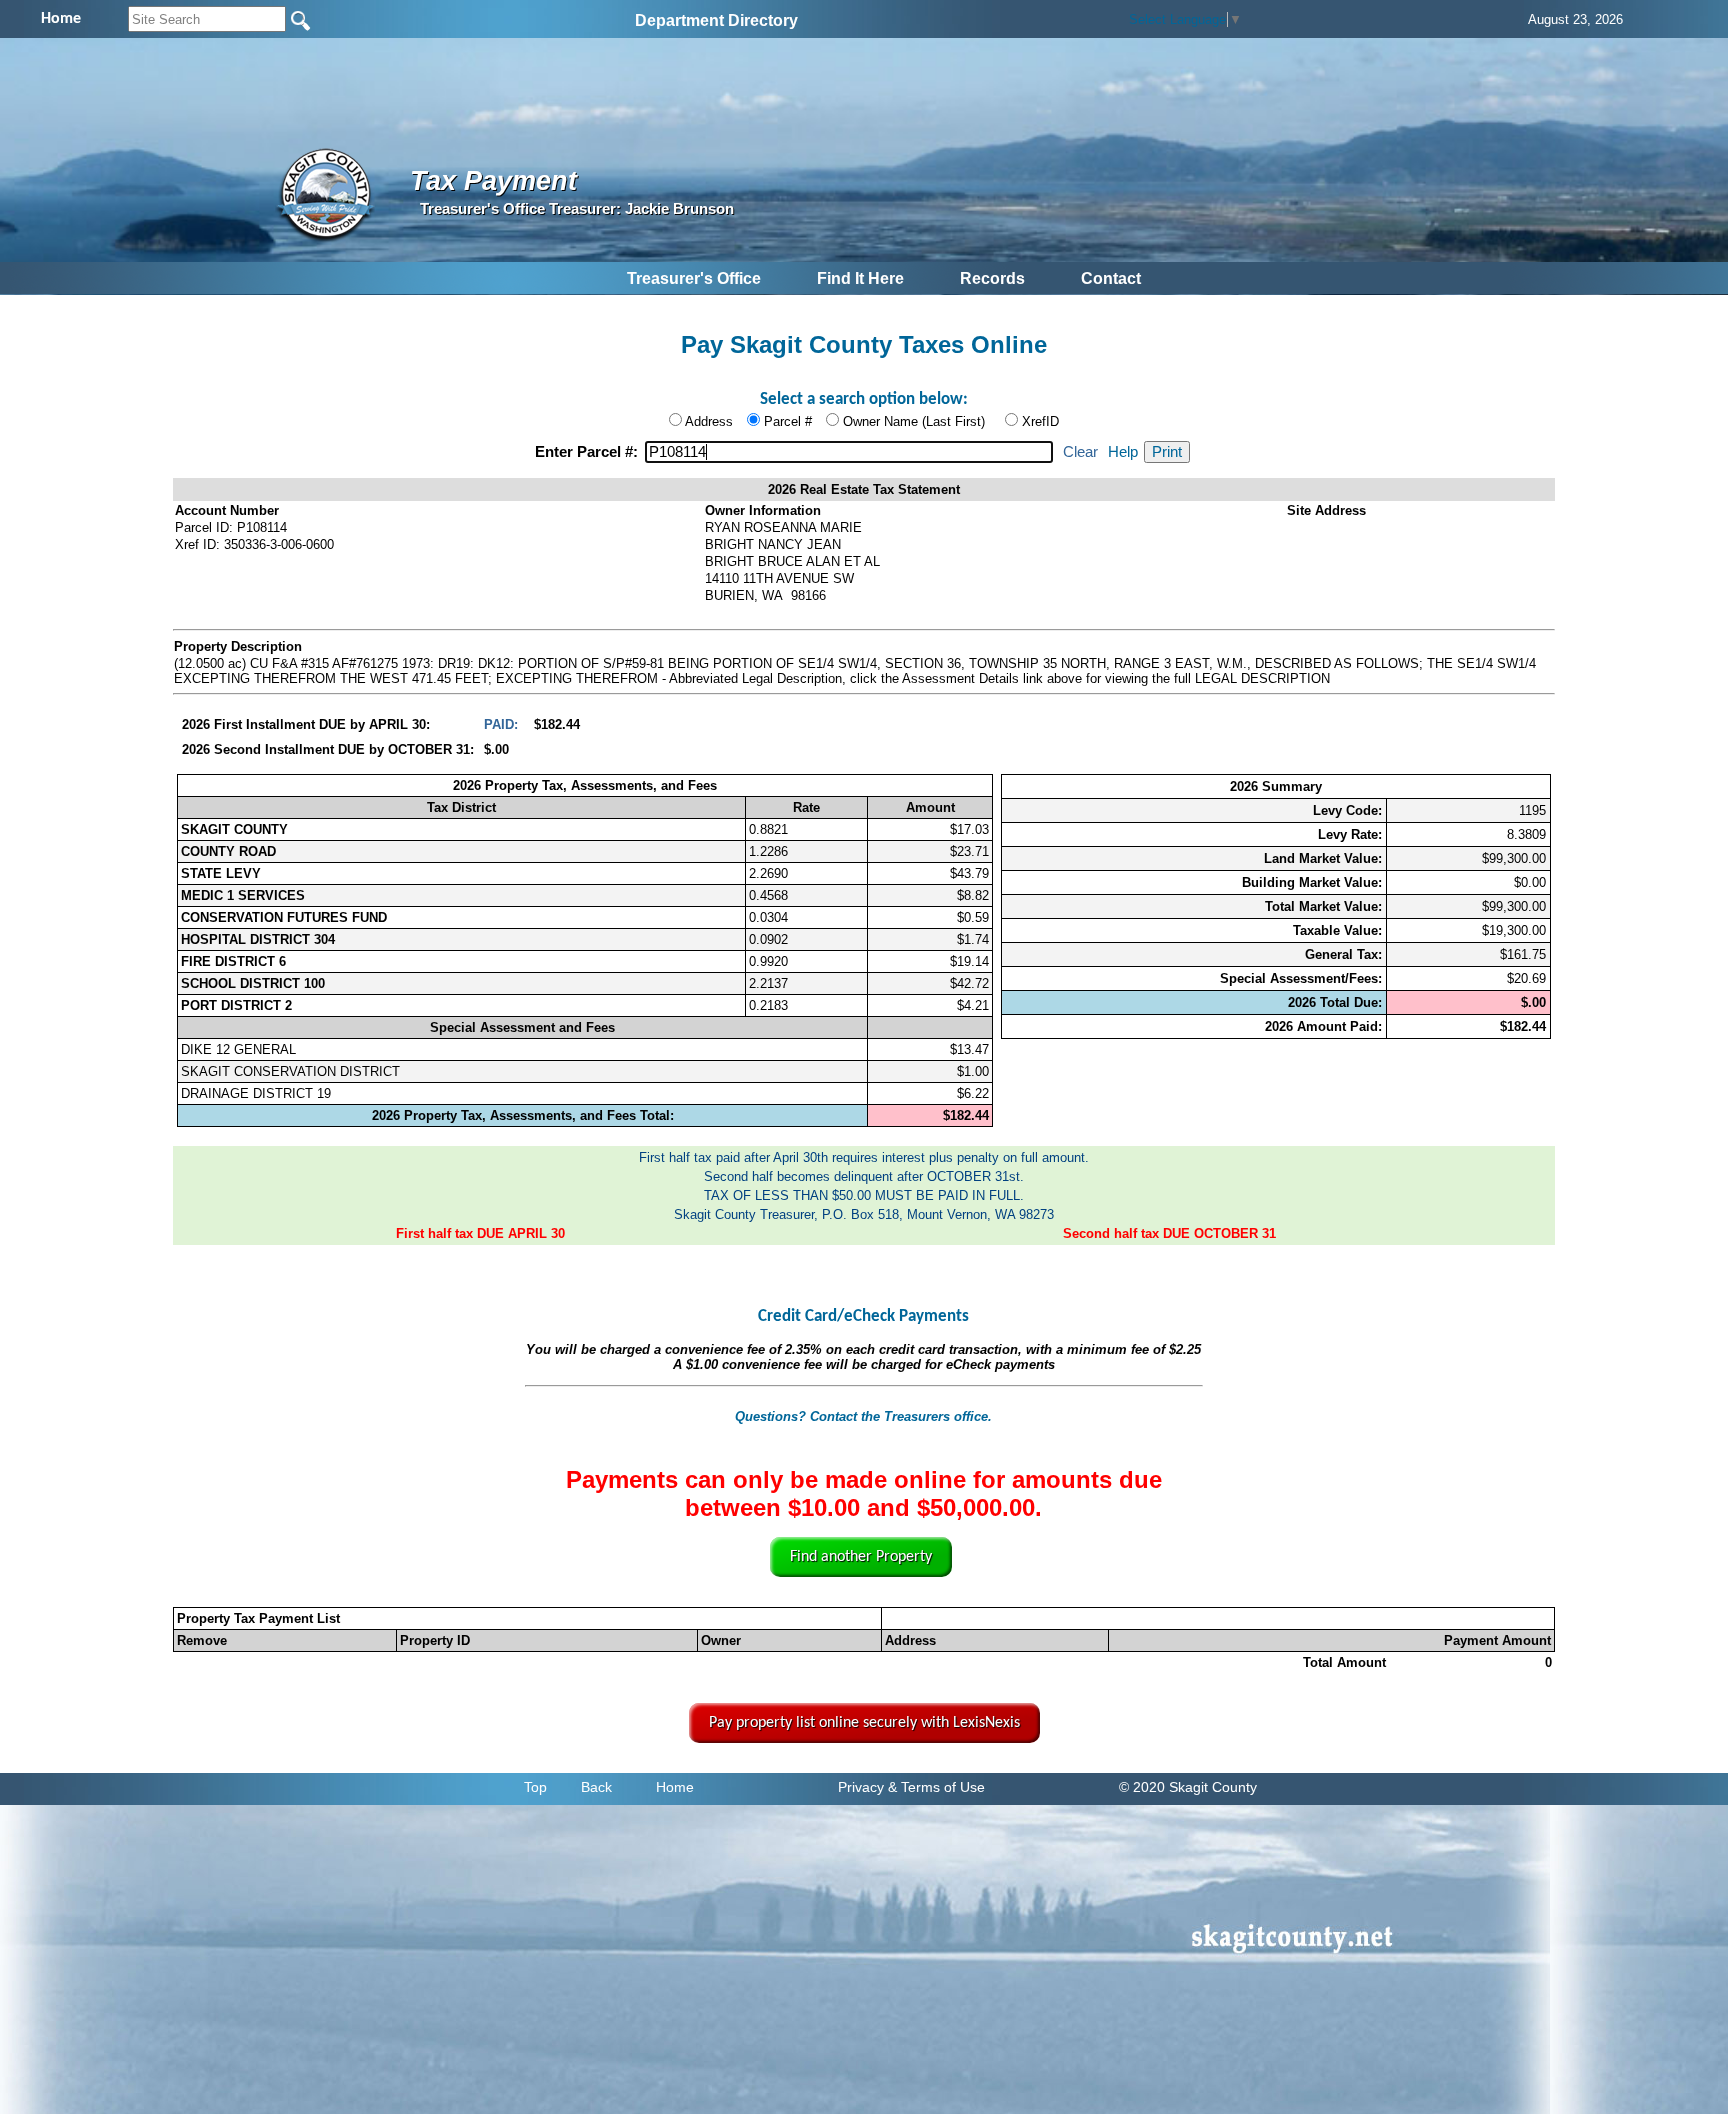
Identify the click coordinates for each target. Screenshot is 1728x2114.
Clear (1080, 452)
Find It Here (860, 278)
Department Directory (716, 20)
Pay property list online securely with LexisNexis (864, 1723)
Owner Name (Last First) (914, 421)
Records (992, 278)
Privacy (861, 1787)
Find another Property (861, 1557)
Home (675, 1787)
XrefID (1040, 421)
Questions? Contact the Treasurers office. (863, 1416)
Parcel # (788, 421)
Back (596, 1787)
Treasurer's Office (694, 278)
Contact (1111, 278)
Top (535, 1787)
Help (1123, 452)
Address (709, 421)
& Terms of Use (936, 1787)
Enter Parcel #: (588, 452)
